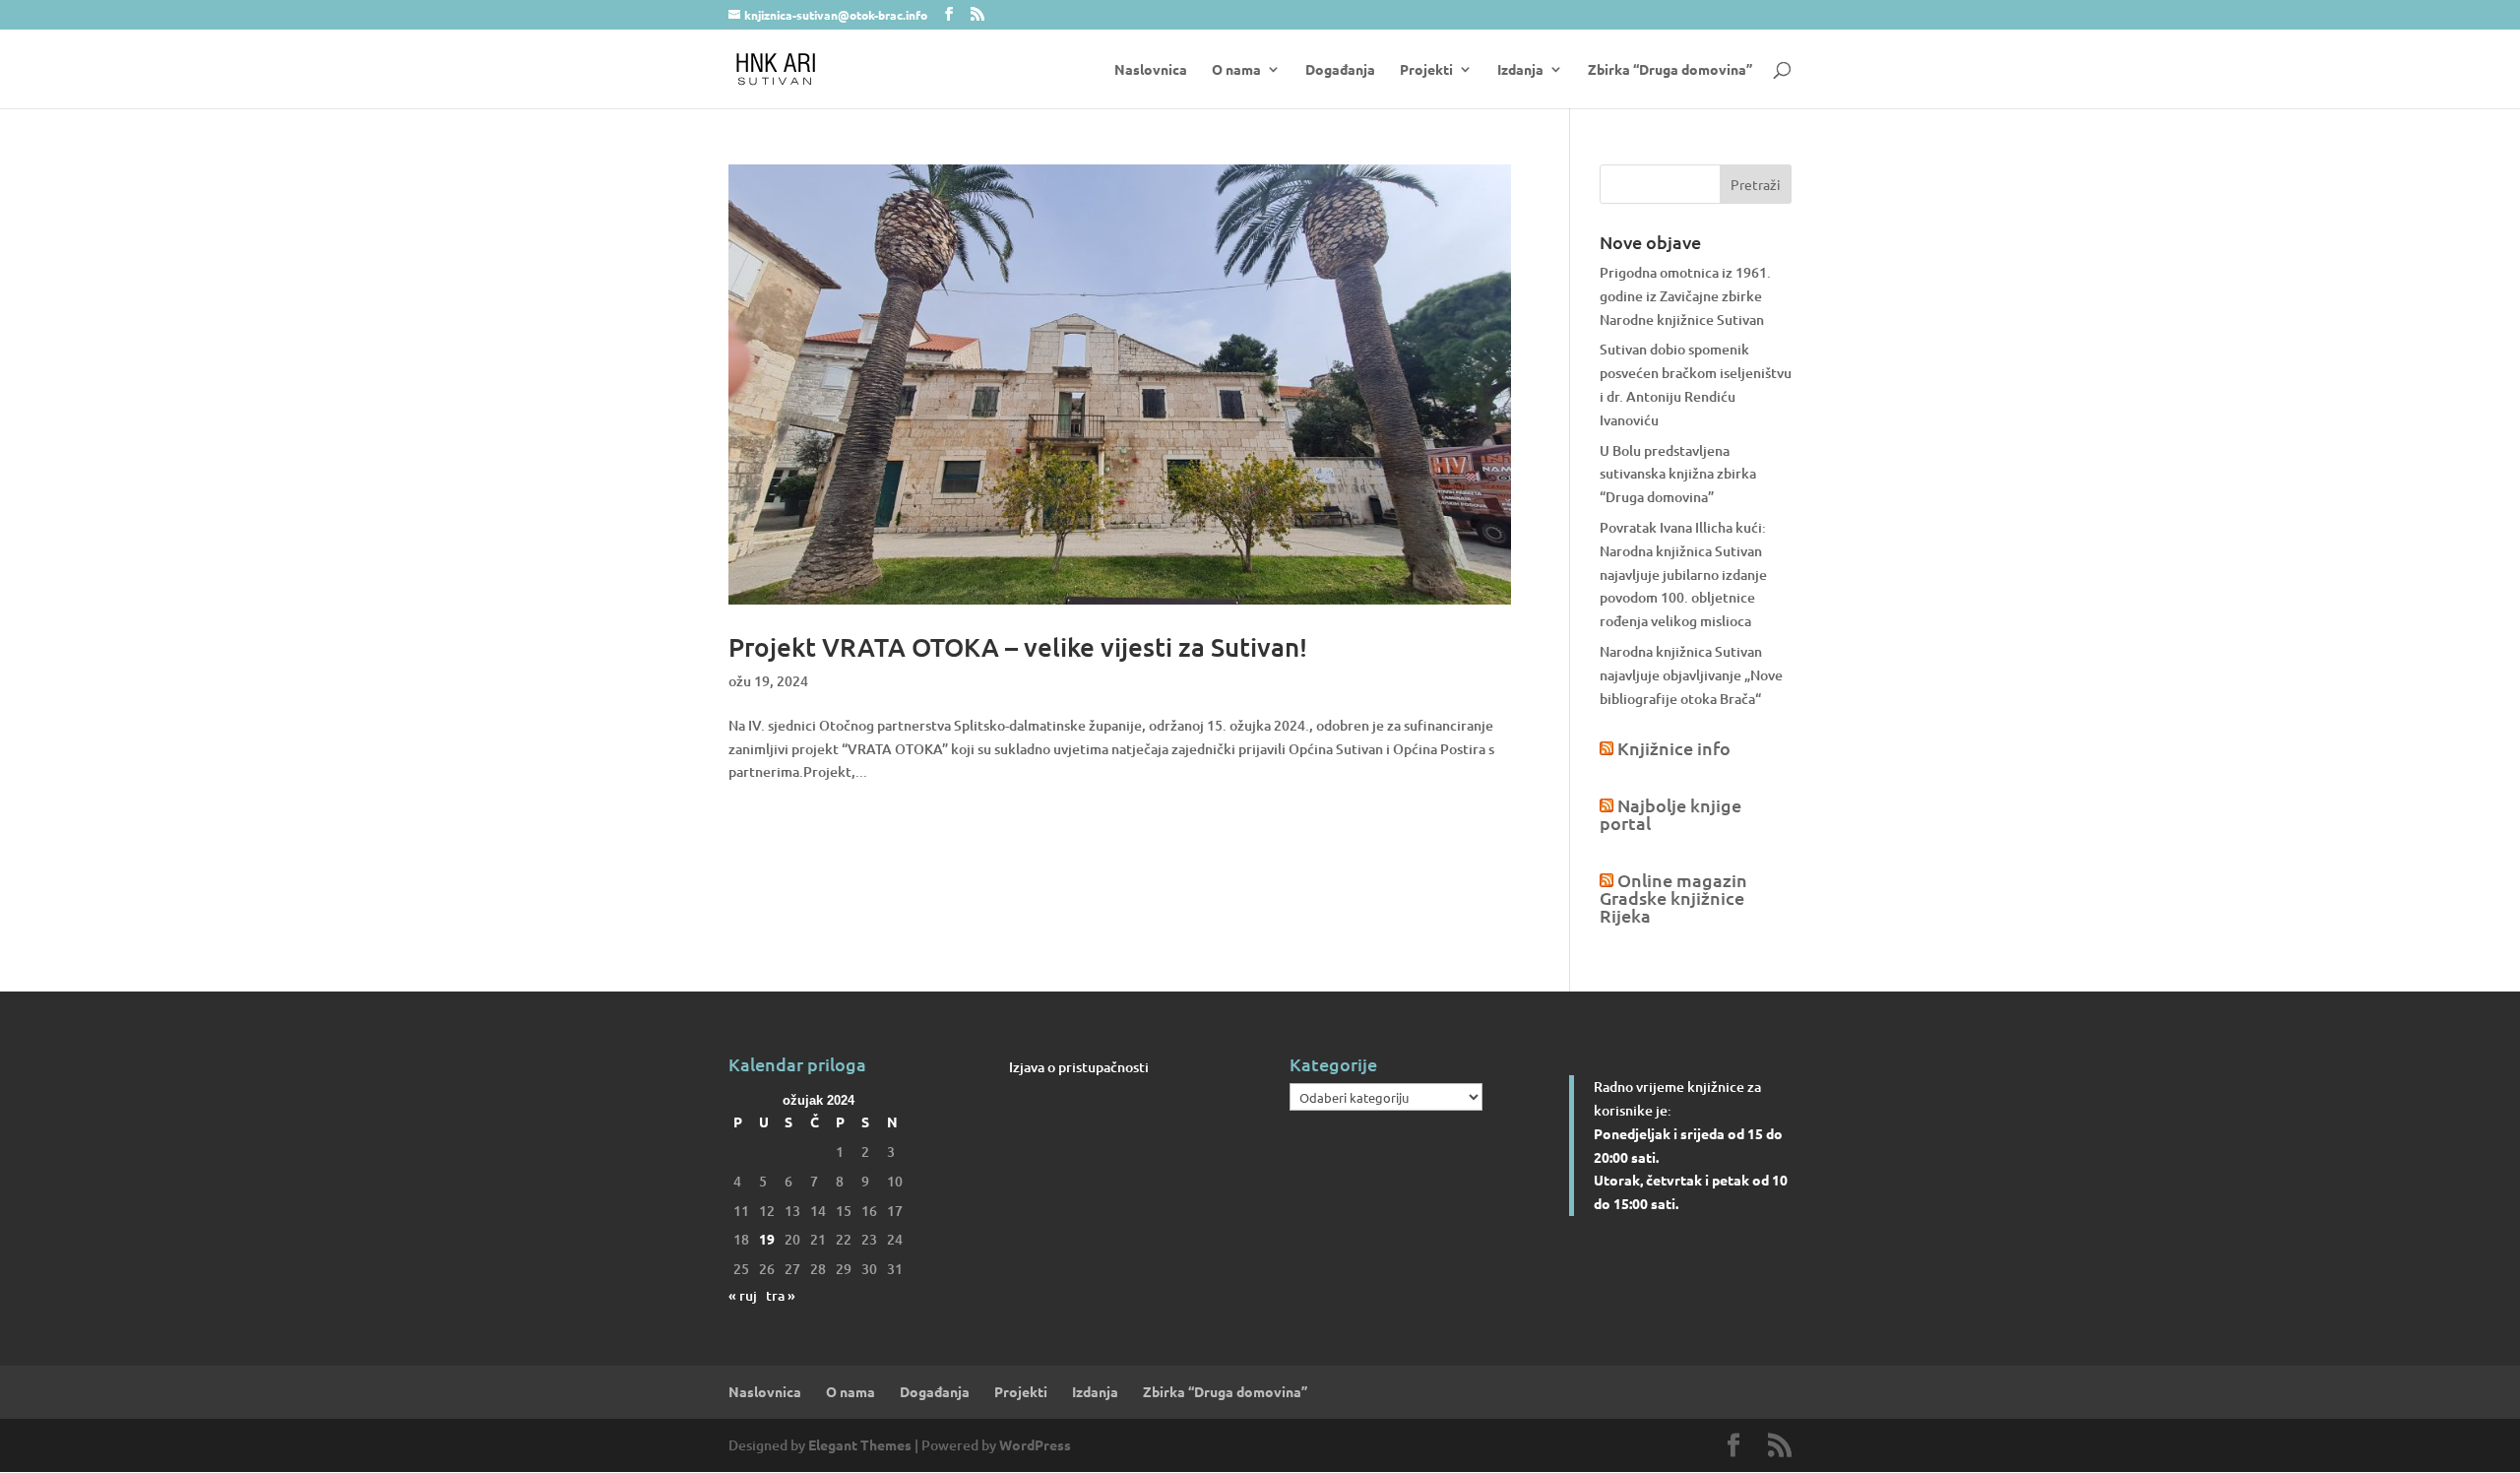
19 (767, 1239)
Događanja (1340, 70)
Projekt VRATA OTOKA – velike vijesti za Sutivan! (1018, 646)
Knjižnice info (1674, 748)
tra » (781, 1295)
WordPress (1035, 1444)
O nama (1236, 70)
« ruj (743, 1295)
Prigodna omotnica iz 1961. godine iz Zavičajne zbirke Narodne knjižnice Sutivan (1685, 296)
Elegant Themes (860, 1444)
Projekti (1426, 70)
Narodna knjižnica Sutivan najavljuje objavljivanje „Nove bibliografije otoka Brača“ (1691, 675)
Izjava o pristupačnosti (1079, 1067)
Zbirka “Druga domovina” (1670, 70)
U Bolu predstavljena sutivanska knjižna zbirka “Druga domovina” (1678, 474)
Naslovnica (1151, 70)
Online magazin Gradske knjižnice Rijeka (1673, 897)
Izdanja (1520, 70)
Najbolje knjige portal (1670, 814)
